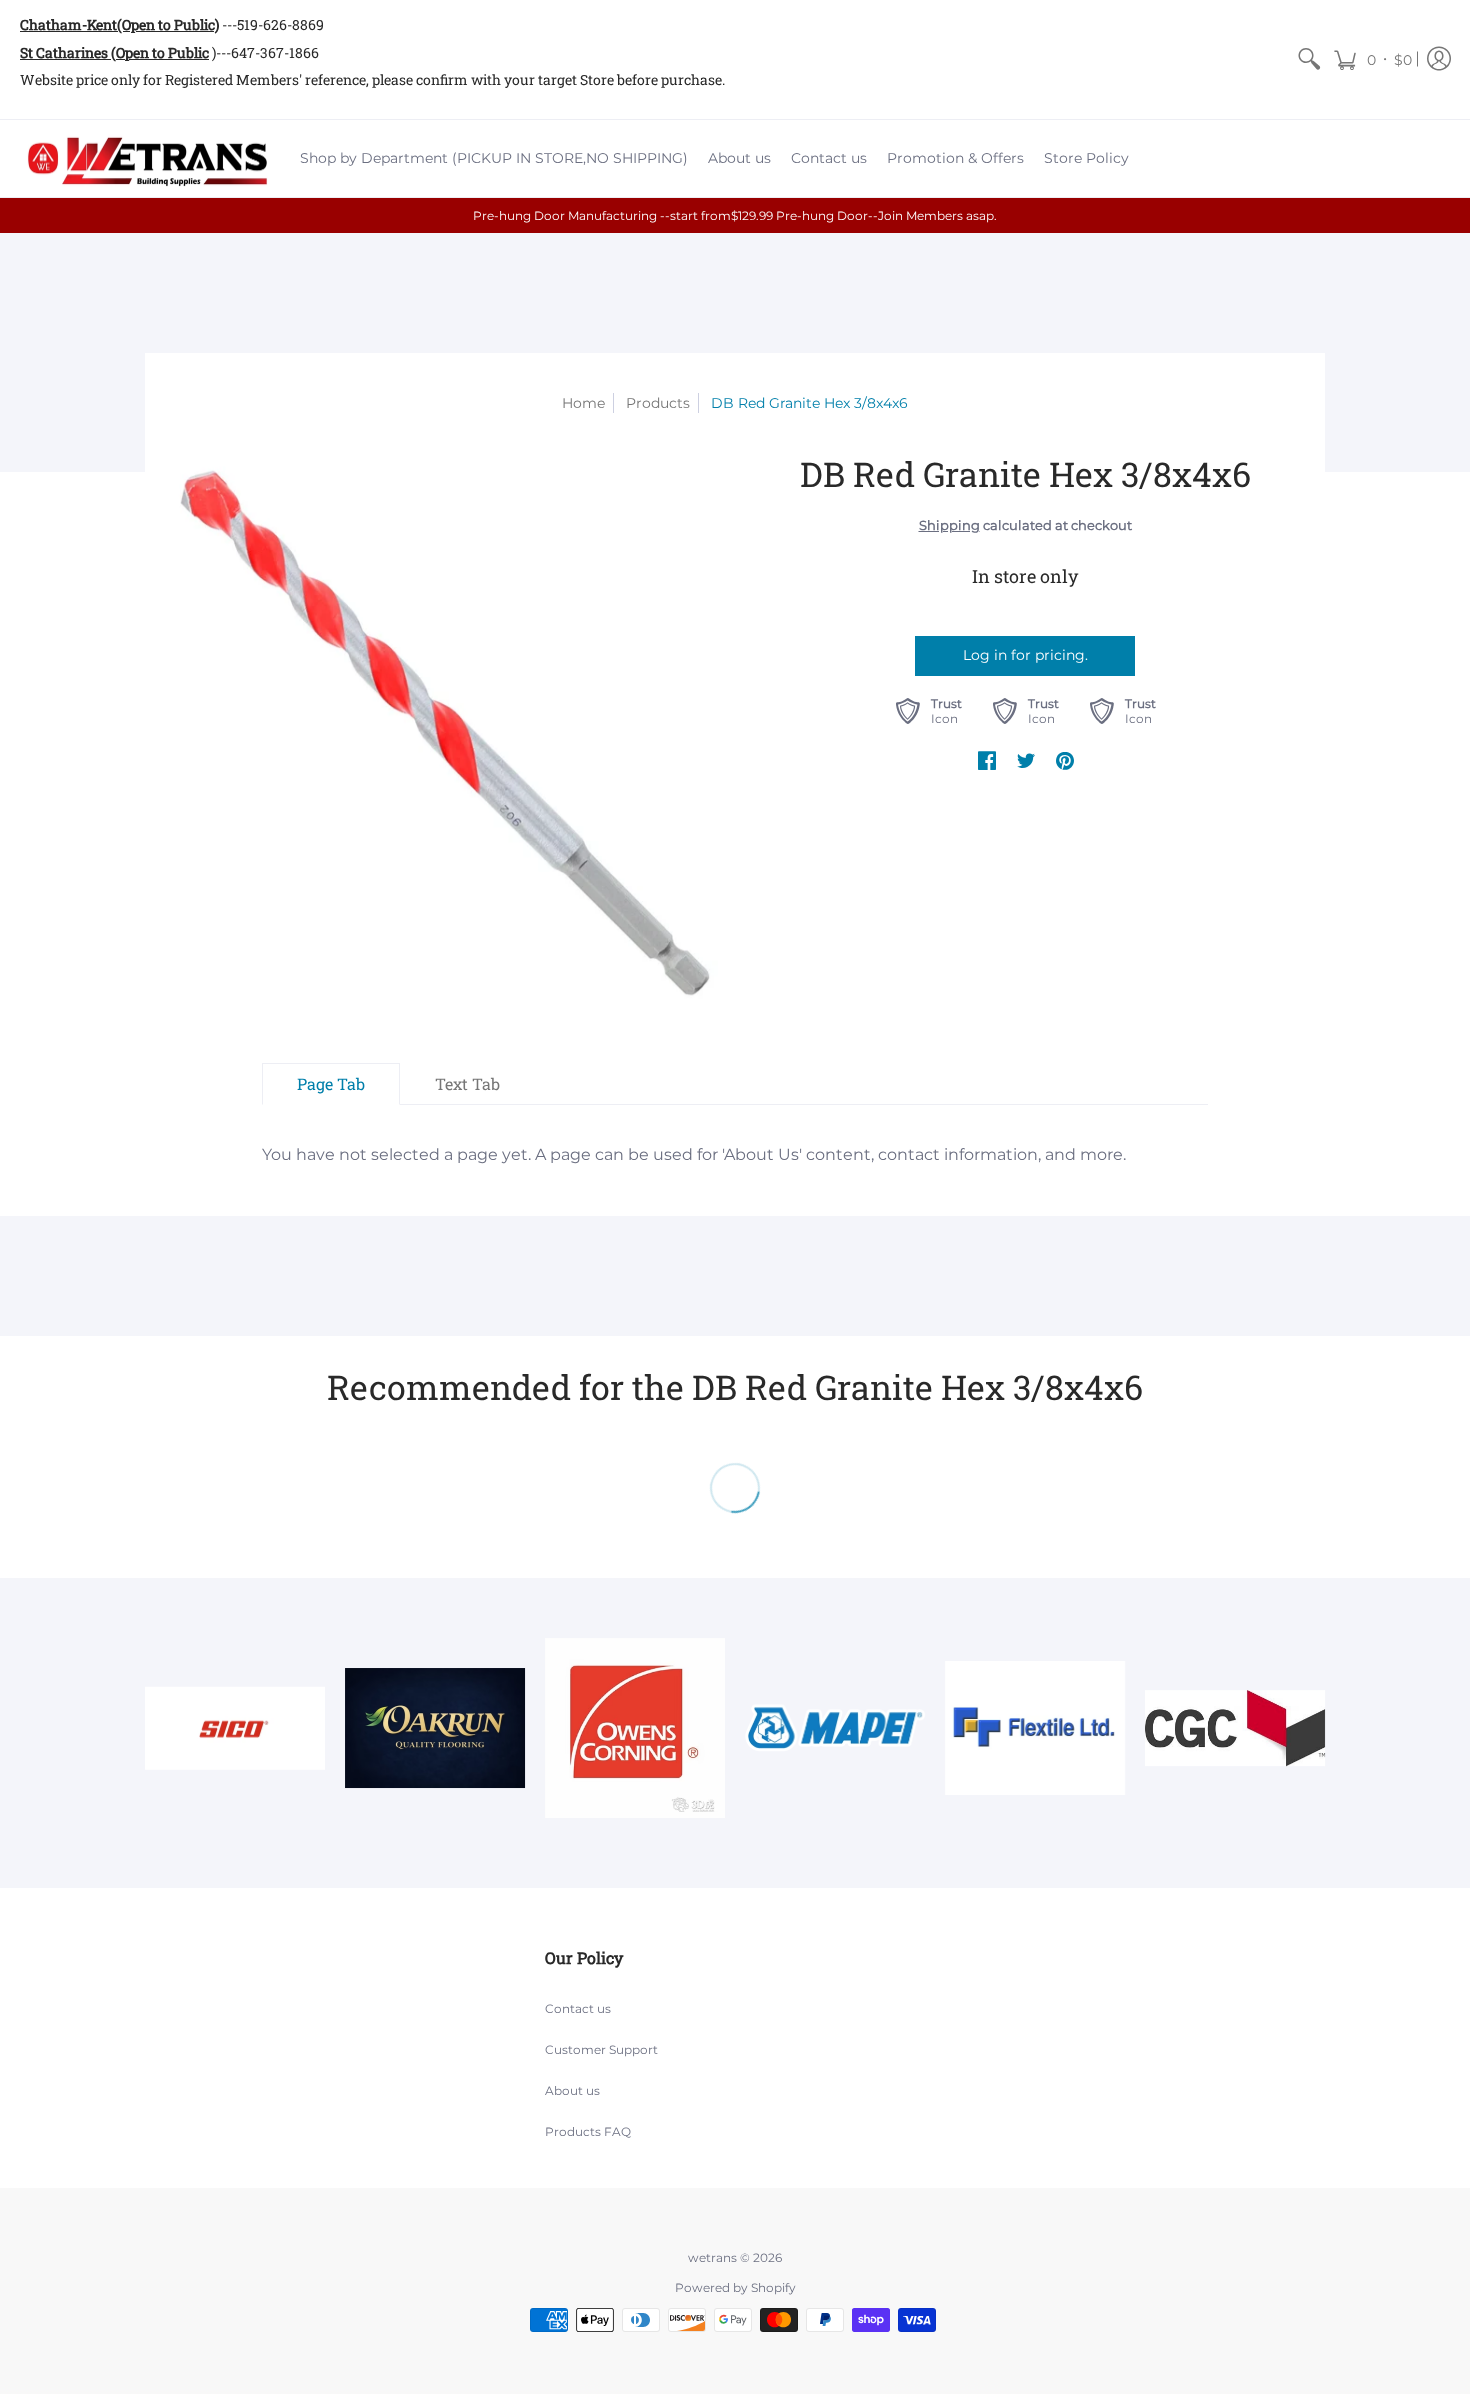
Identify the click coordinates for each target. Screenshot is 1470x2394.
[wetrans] (145, 159)
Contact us (578, 2008)
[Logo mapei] (835, 1728)
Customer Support (601, 2049)
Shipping (949, 525)
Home (583, 403)
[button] (1372, 59)
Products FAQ (588, 2131)
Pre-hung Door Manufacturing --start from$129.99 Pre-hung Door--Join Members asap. (735, 215)
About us (572, 2090)
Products (658, 403)
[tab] (331, 1084)
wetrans (712, 2257)
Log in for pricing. (1025, 655)
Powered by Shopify (735, 2287)
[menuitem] (1309, 59)
